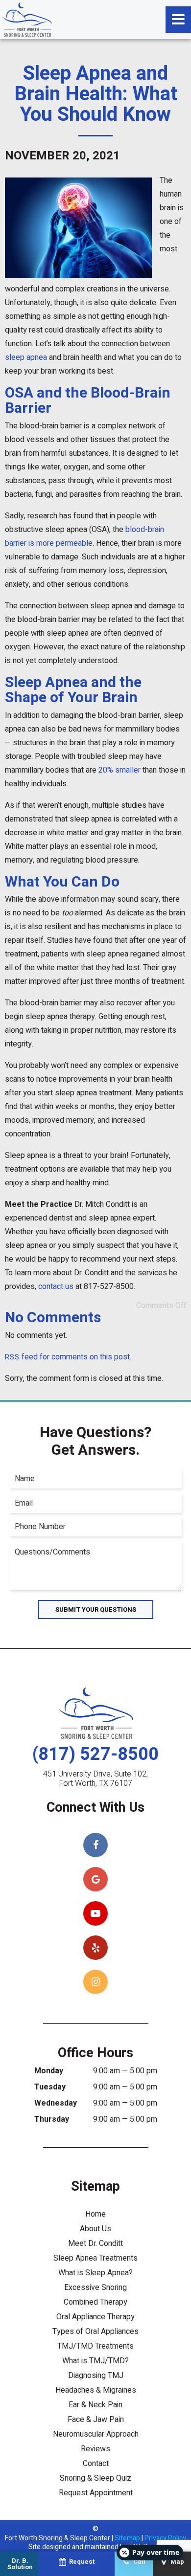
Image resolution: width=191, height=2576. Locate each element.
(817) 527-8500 (95, 1754)
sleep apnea (26, 357)
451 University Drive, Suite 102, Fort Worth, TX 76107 (95, 1779)
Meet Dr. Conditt (95, 2243)
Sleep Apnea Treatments (95, 2258)
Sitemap (127, 2538)
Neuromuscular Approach (96, 2434)
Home (95, 2214)
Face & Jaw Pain (96, 2420)
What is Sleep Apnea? (95, 2273)
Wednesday (56, 2103)
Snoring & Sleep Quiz (95, 2478)
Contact (96, 2464)
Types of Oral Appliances (95, 2332)
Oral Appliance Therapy (95, 2317)
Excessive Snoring (95, 2287)
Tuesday (50, 2087)
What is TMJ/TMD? (95, 2361)
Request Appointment (96, 2493)
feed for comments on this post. (68, 1357)
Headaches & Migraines (96, 2390)
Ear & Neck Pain (95, 2405)
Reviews (95, 2449)
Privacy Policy (165, 2538)
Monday (49, 2071)
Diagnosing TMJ (96, 2376)
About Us (95, 2229)
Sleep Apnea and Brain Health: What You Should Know (96, 94)
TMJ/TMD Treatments (95, 2346)
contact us (56, 1287)
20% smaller (119, 770)
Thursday (52, 2119)
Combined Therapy (95, 2302)
